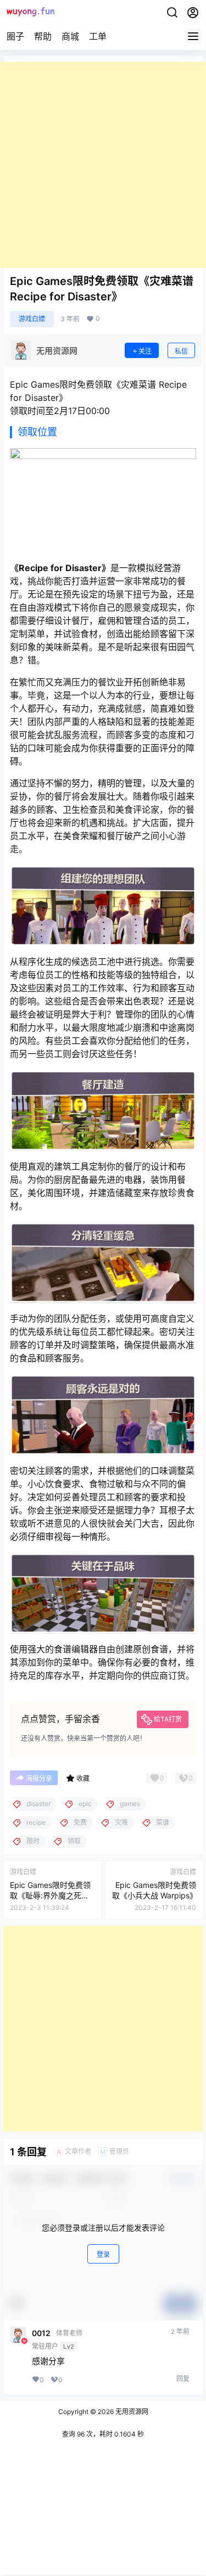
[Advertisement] (103, 165)
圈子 (15, 36)
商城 (70, 36)
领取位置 (37, 432)
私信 (181, 351)
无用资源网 (131, 2412)
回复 (183, 2379)
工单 (98, 36)
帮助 (43, 36)
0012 (41, 2333)
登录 (103, 2254)
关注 (145, 351)
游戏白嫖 (32, 319)
